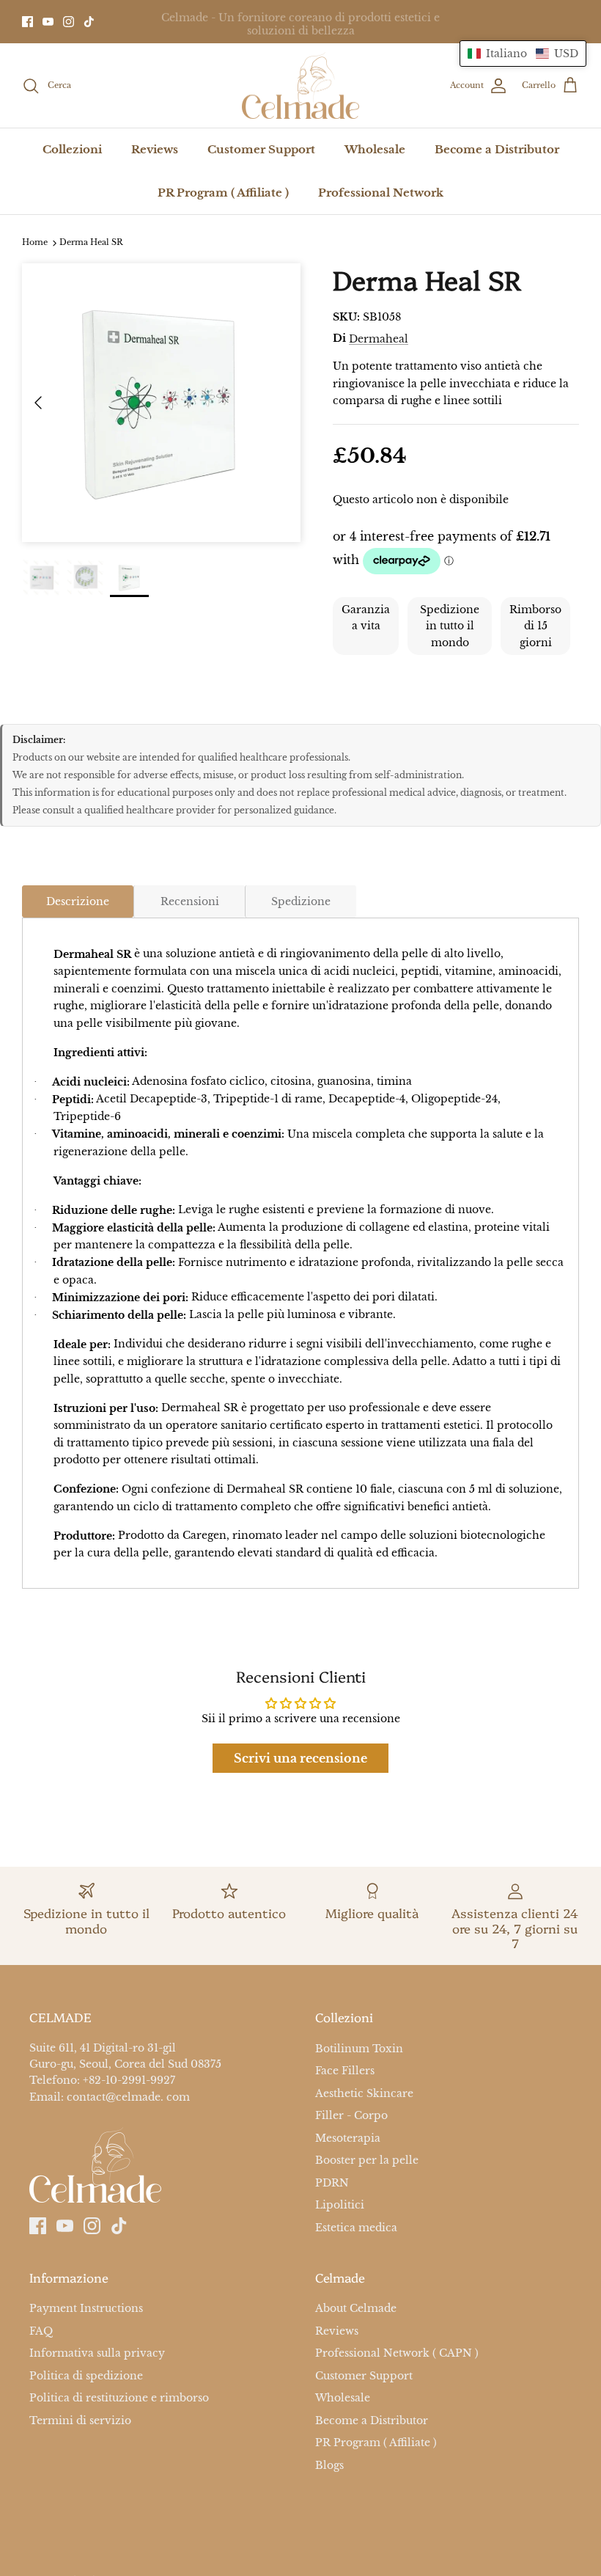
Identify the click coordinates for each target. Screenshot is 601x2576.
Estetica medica (356, 2228)
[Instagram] (69, 22)
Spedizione (301, 901)
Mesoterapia (348, 2138)
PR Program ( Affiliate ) (223, 193)
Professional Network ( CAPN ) (397, 2353)
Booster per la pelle (367, 2160)
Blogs (329, 2465)
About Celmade (356, 2309)
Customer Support (261, 149)
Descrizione (78, 901)
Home (35, 243)
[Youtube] (48, 22)
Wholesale (375, 149)
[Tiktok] (89, 22)
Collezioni (72, 149)
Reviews (155, 149)
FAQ (41, 2331)
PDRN (332, 2183)
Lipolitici (340, 2205)
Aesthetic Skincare (364, 2093)
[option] (161, 403)
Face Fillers (345, 2071)
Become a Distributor (497, 149)
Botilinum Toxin (359, 2049)
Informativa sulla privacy (97, 2353)
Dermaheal (379, 339)
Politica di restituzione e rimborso (119, 2398)
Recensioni (190, 901)
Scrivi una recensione (300, 1758)
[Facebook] (27, 22)
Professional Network (381, 193)
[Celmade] (300, 86)
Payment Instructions (86, 2309)
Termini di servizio (80, 2421)
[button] (523, 54)
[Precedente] (38, 403)
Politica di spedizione (86, 2376)
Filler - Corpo (351, 2115)
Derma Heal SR (91, 243)
